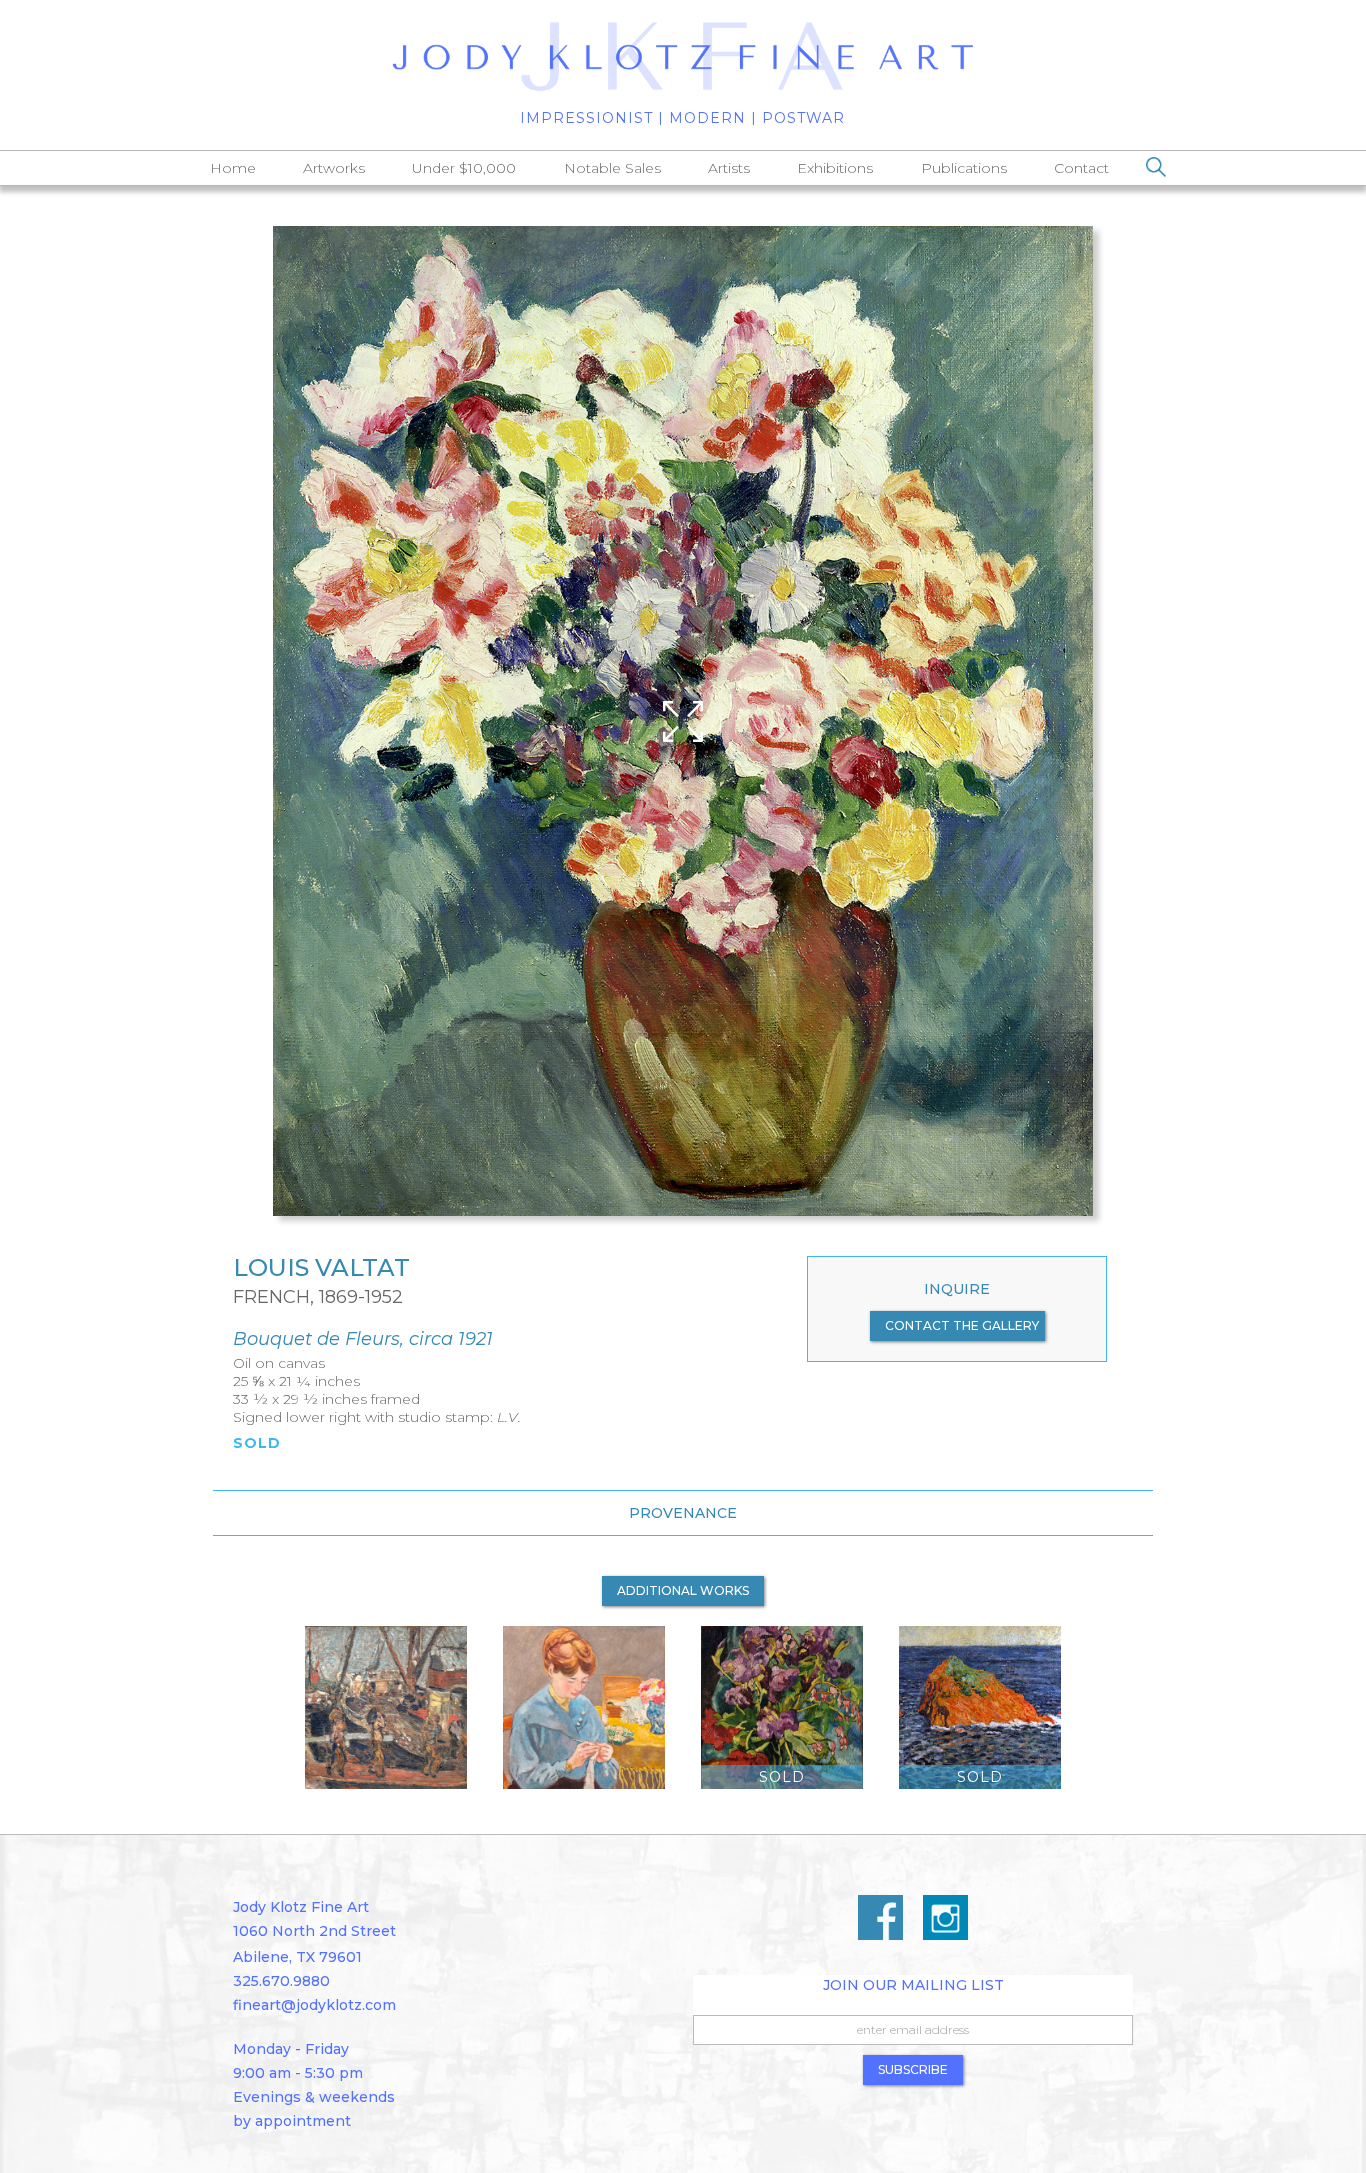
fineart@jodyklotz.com (314, 2005)
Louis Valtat (321, 1268)
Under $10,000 (464, 168)
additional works (683, 1590)
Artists (729, 168)
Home (233, 168)
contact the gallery (962, 1325)
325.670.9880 (281, 1981)
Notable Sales (612, 168)
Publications (964, 168)
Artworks (334, 168)
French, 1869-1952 (318, 1297)
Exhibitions (835, 168)
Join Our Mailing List (913, 1985)
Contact (1081, 168)
